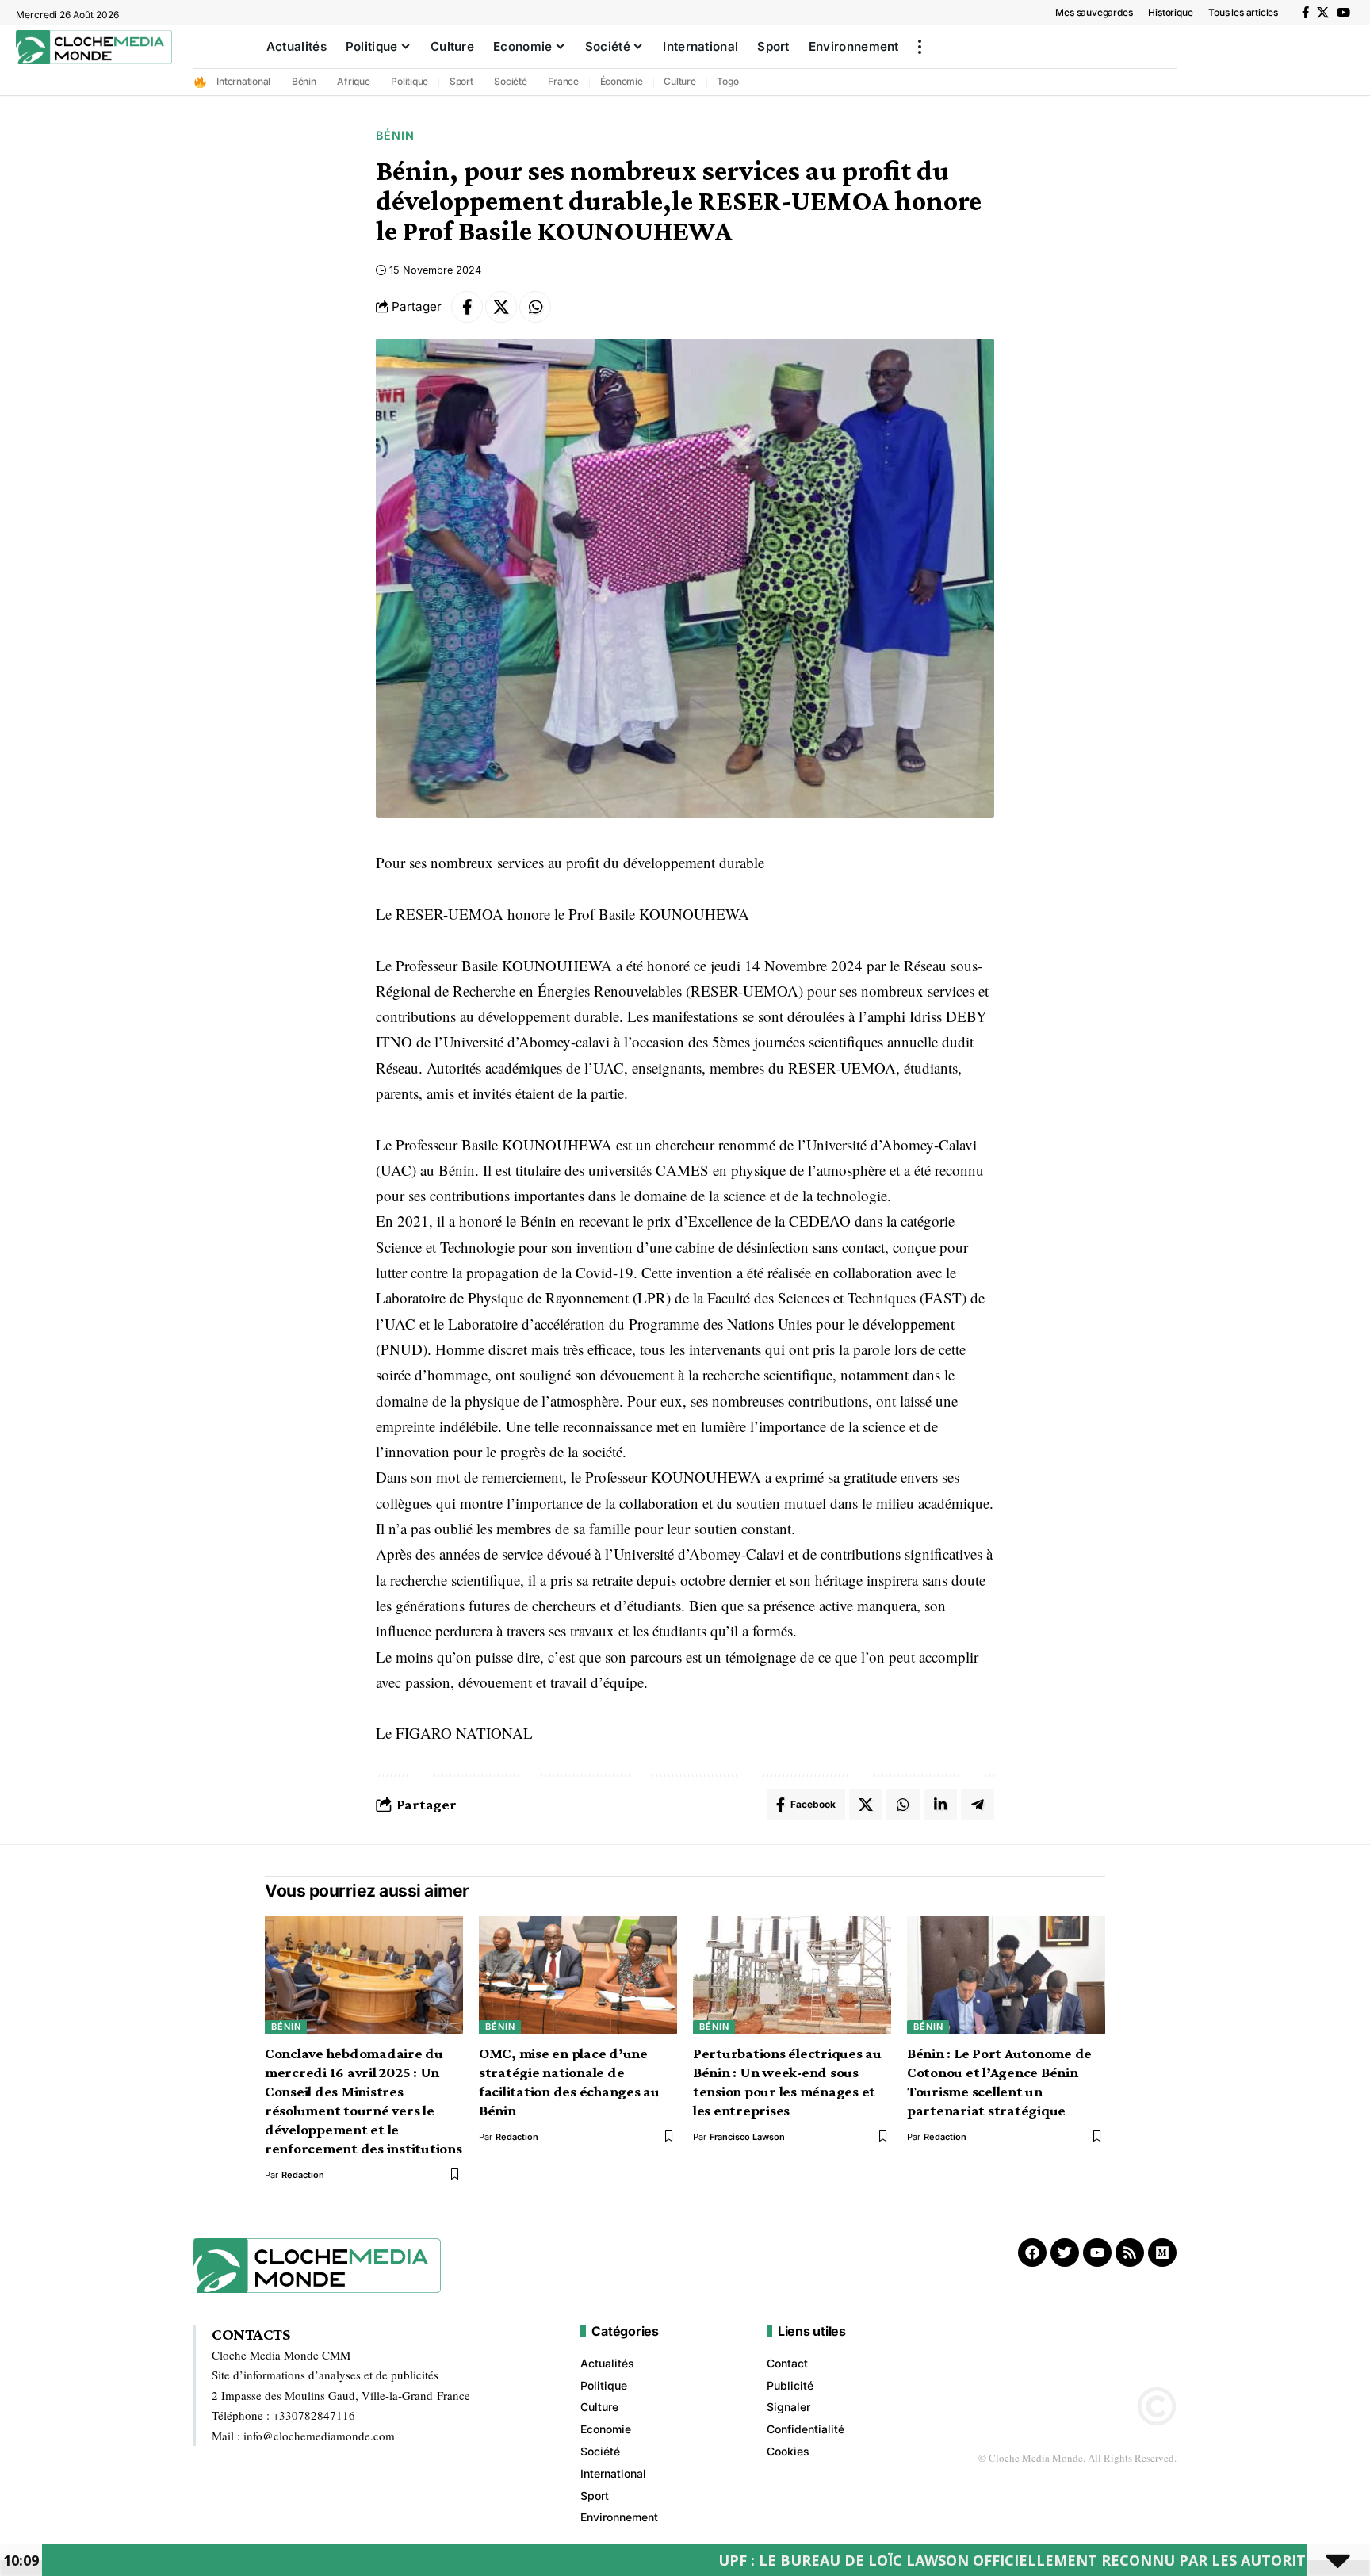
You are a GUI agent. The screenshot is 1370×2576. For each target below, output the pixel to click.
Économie (622, 81)
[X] (1323, 13)
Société (510, 81)
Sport (461, 81)
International (243, 81)
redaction (303, 2175)
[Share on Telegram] (978, 1805)
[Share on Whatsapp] (535, 307)
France (563, 81)
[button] (920, 47)
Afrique (353, 81)
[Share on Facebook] (467, 307)
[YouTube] (1343, 13)
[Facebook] (1305, 13)
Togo (727, 81)
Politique (409, 81)
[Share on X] (501, 307)
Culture (679, 81)
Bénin (304, 81)
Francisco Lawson (747, 2137)
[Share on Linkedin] (940, 1805)
